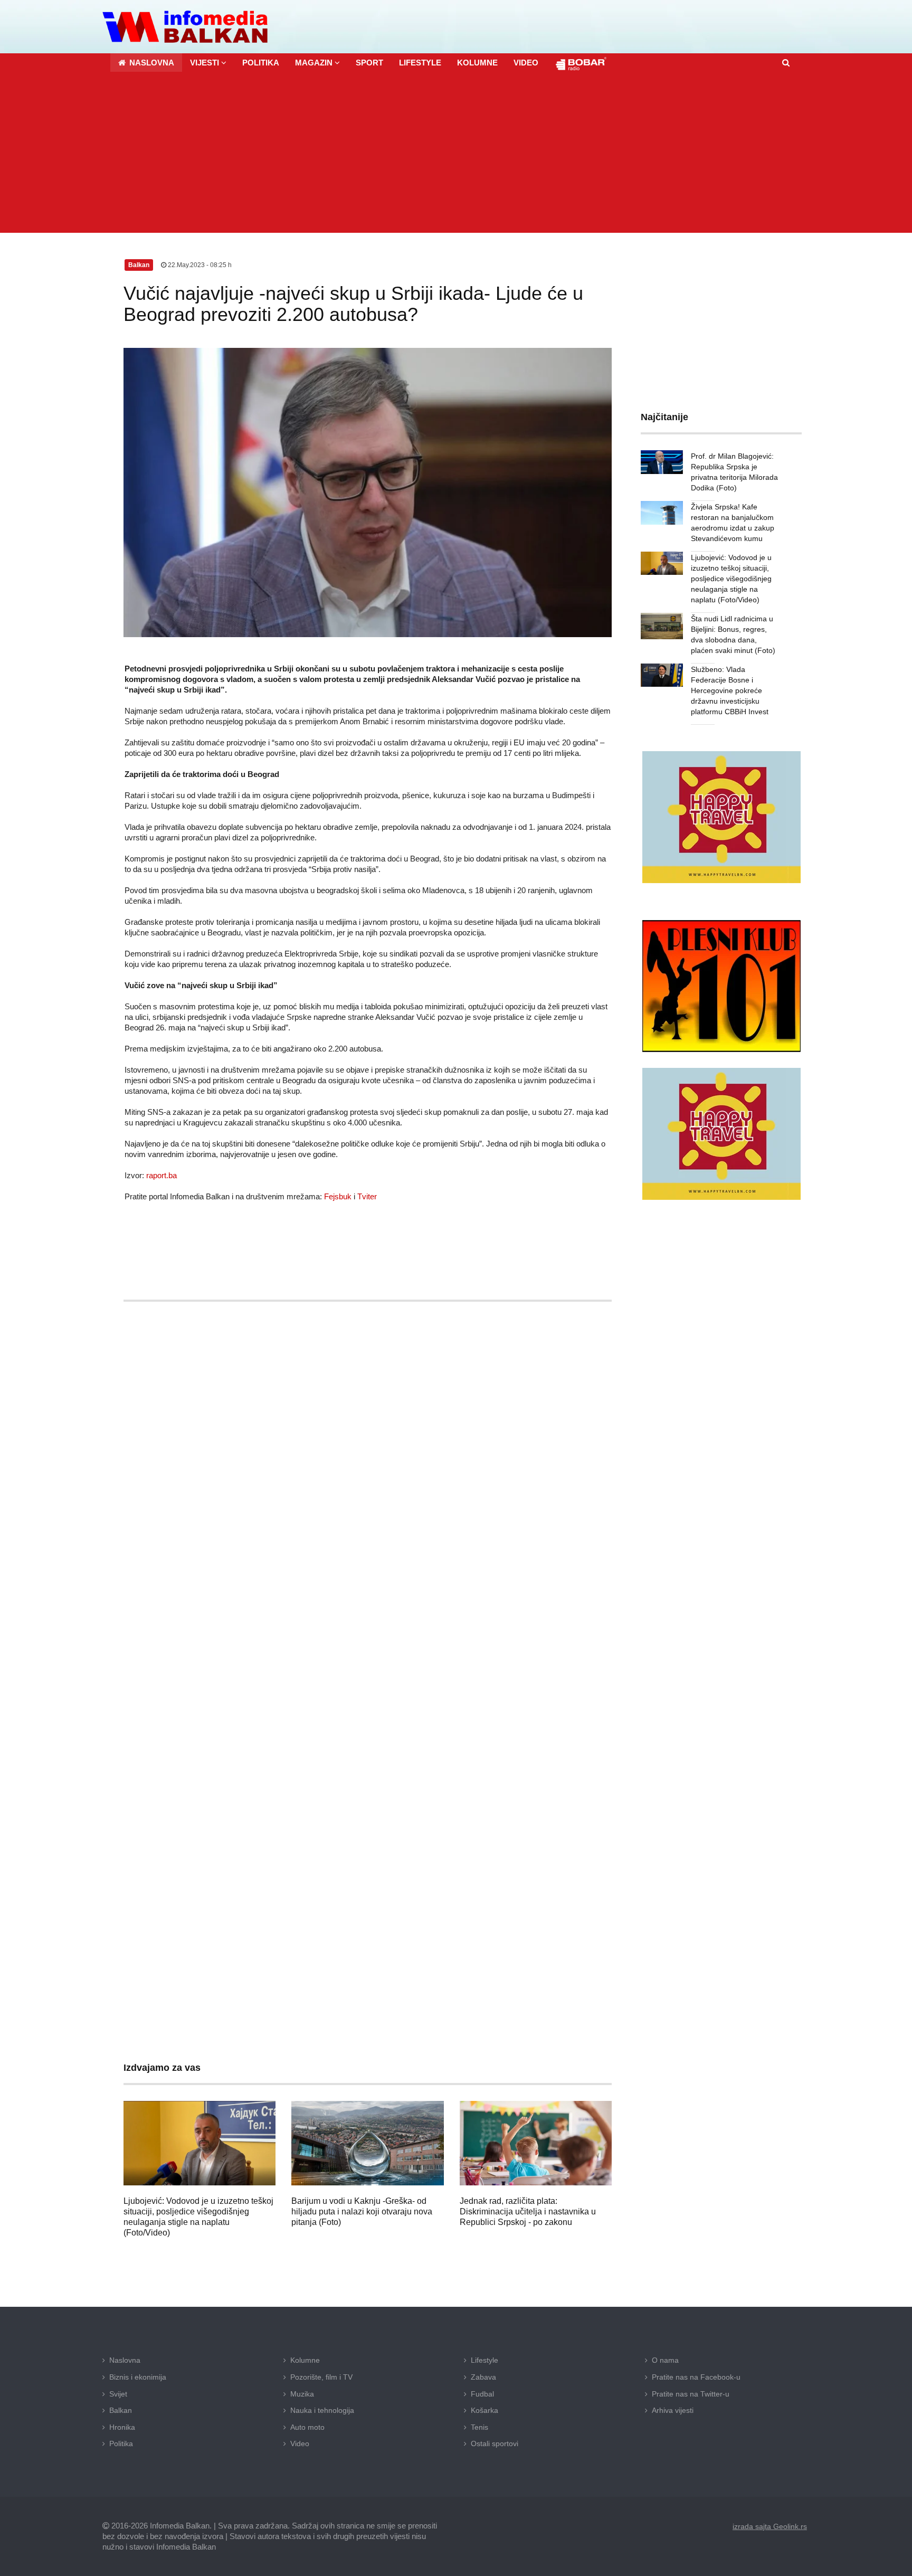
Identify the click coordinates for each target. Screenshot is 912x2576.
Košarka (484, 2410)
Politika (121, 2444)
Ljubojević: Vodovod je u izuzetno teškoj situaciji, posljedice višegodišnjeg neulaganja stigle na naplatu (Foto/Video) (731, 579)
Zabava (483, 2377)
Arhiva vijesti (673, 2410)
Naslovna (125, 2360)
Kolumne (305, 2360)
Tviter (367, 1196)
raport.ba (161, 1175)
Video (300, 2444)
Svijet (118, 2394)
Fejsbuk (338, 1196)
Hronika (122, 2427)
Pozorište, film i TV (321, 2377)
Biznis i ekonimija (138, 2377)
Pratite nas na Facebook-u (696, 2377)
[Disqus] (368, 1621)
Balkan (121, 2410)
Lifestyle (484, 2360)
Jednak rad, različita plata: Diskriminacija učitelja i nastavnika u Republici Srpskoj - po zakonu (528, 2212)
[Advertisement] (456, 154)
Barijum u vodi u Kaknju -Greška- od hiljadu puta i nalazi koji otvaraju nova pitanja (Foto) (362, 2212)
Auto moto (307, 2427)
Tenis (479, 2427)
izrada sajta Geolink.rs (770, 2526)
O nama (665, 2360)
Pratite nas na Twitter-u (691, 2394)
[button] (208, 63)
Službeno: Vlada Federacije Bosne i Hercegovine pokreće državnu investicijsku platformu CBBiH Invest (730, 690)
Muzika (302, 2394)
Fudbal (482, 2394)
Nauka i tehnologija (322, 2410)
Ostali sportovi (495, 2444)
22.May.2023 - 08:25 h (199, 265)
